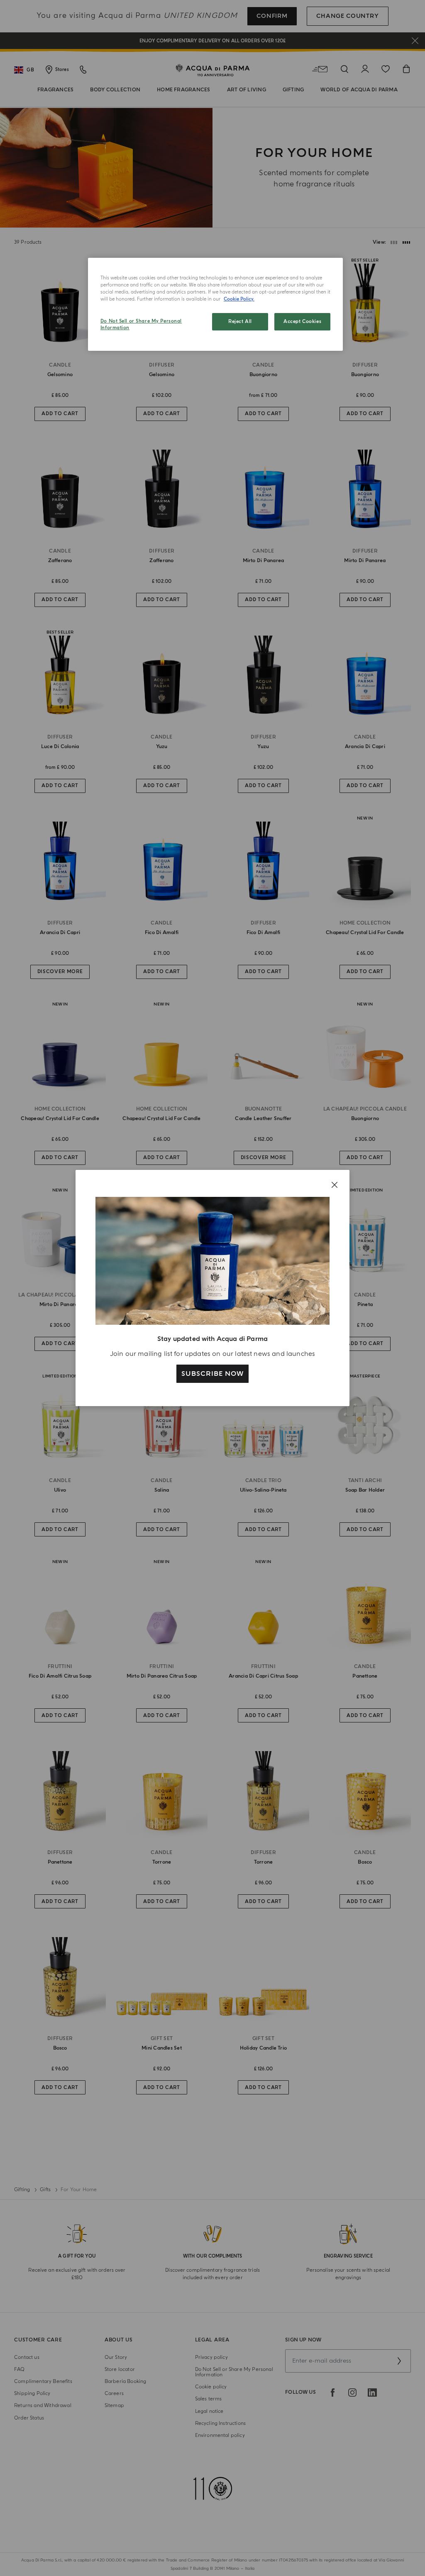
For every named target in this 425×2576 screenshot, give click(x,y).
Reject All (240, 322)
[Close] (335, 1185)
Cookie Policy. (239, 299)
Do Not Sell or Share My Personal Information (141, 324)
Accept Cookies (302, 322)
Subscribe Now (212, 1374)
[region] (215, 304)
